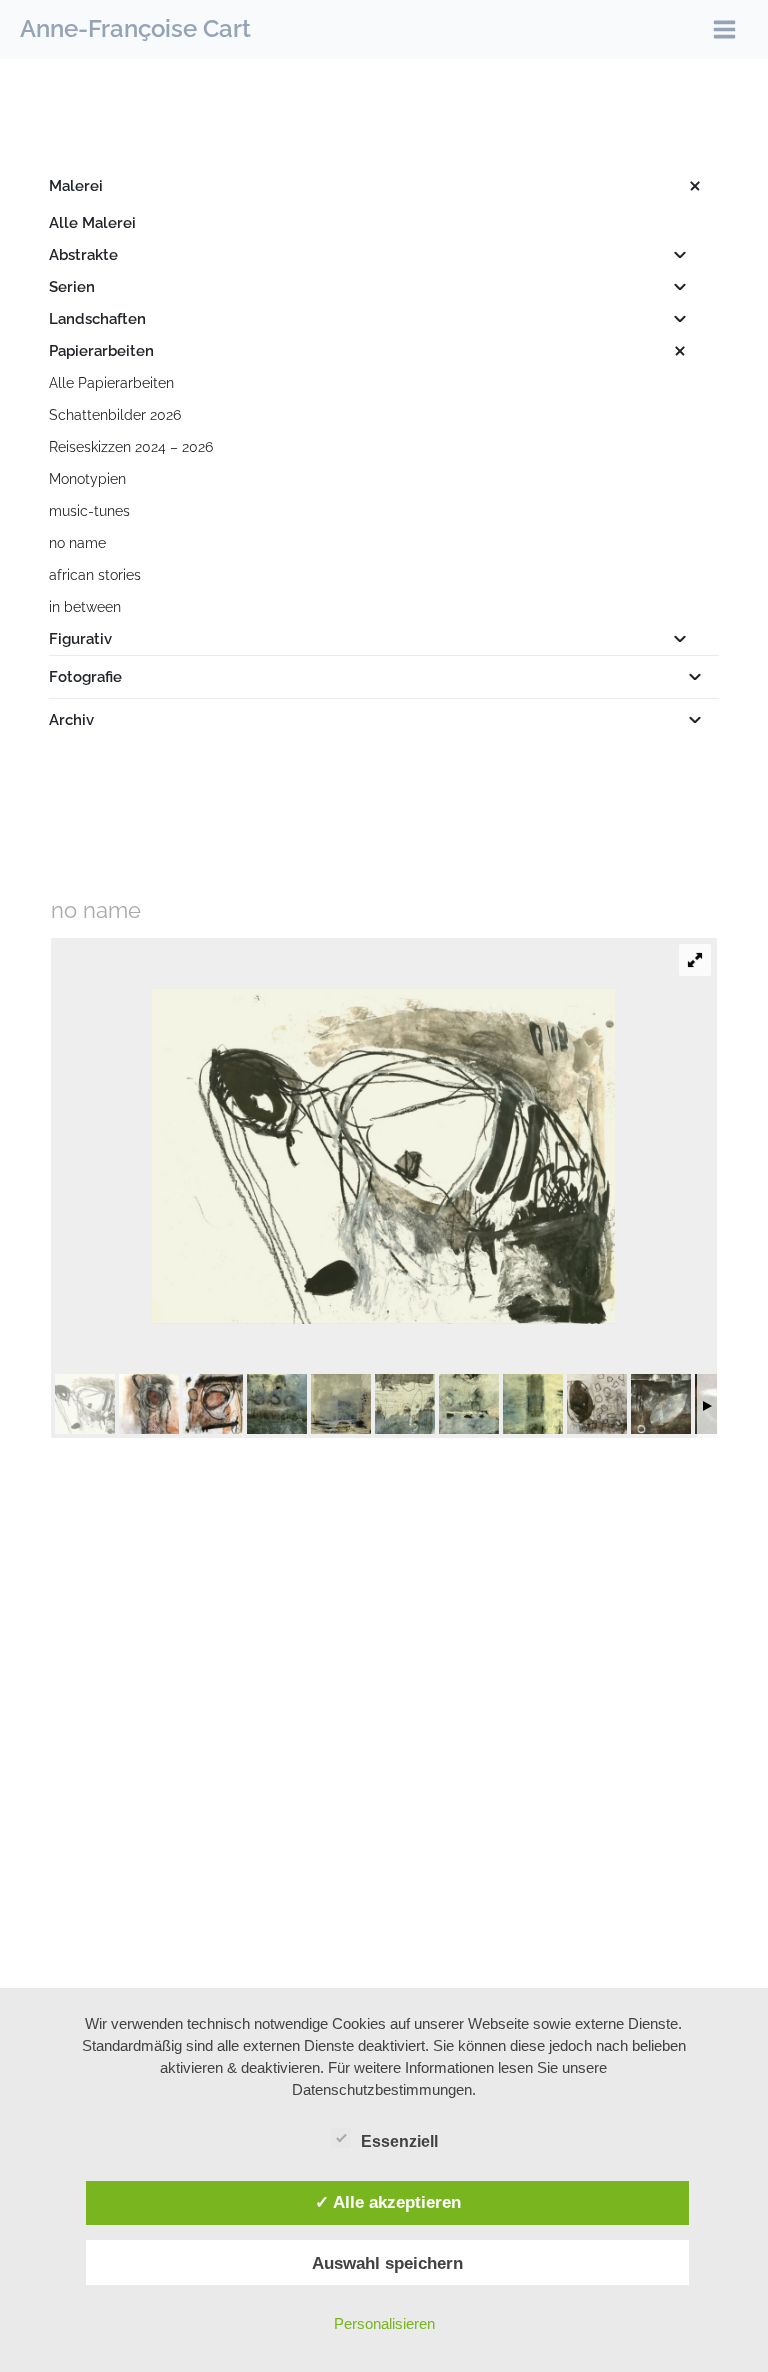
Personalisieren (384, 2323)
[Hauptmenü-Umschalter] (724, 29)
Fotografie (85, 677)
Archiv (71, 720)
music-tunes (89, 511)
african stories (95, 575)
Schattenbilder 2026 (115, 415)
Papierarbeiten (101, 351)
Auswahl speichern (387, 2263)
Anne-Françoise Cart (135, 29)
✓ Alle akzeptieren (388, 2202)
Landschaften (97, 319)
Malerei (76, 186)
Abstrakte (83, 255)
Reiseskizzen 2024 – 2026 (131, 447)
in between (85, 607)
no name (77, 543)
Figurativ (80, 639)
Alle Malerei (92, 223)
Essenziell (399, 2141)
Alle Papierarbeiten (111, 383)
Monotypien (87, 479)
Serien (72, 287)
